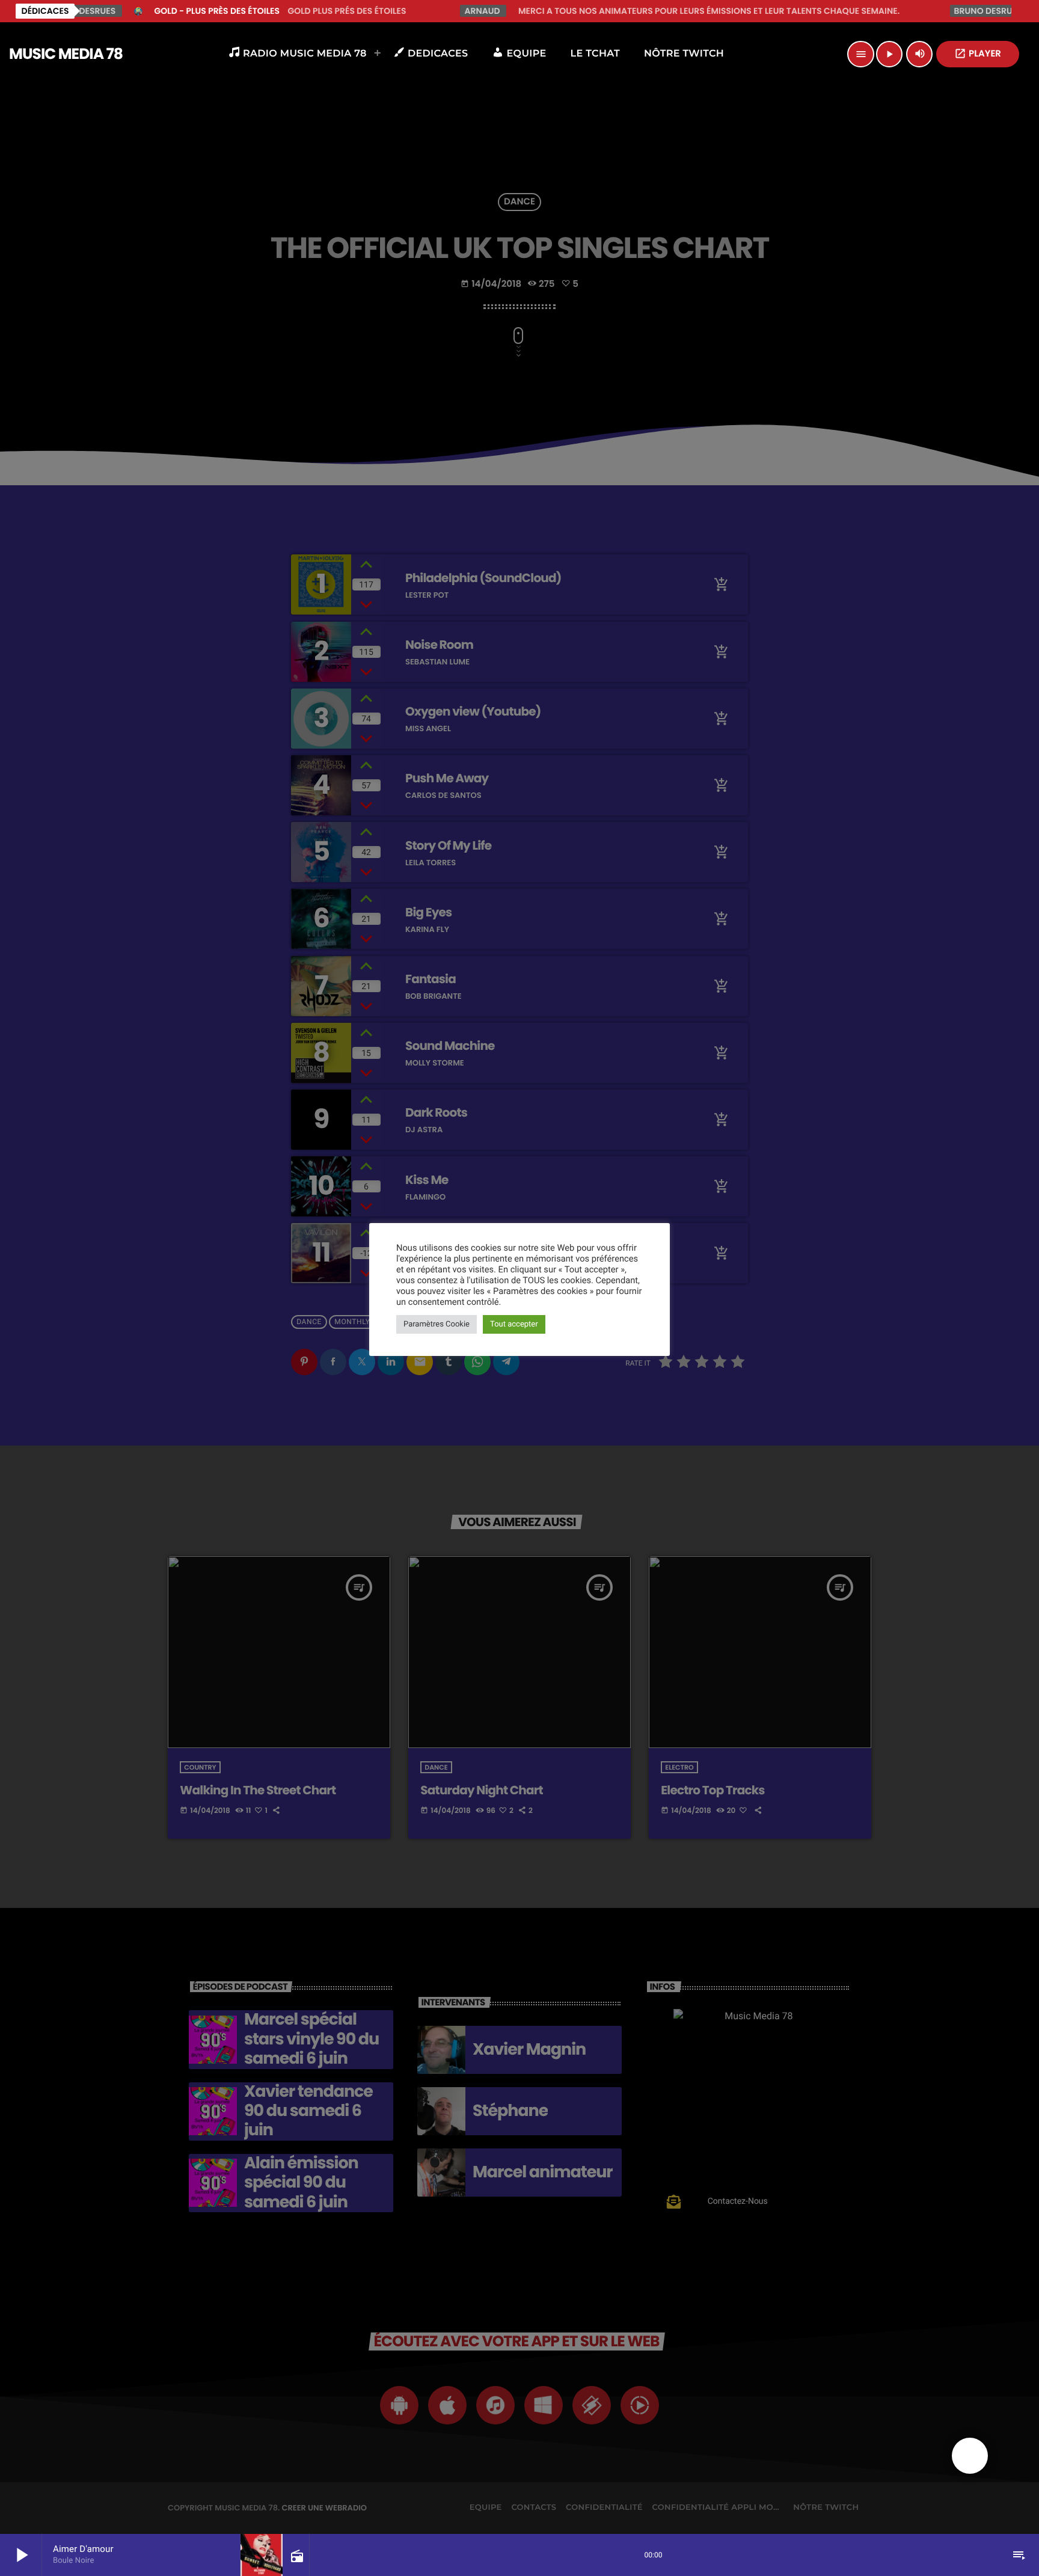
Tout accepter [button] (514, 1324)
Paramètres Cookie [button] (437, 1324)
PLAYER (978, 54)
